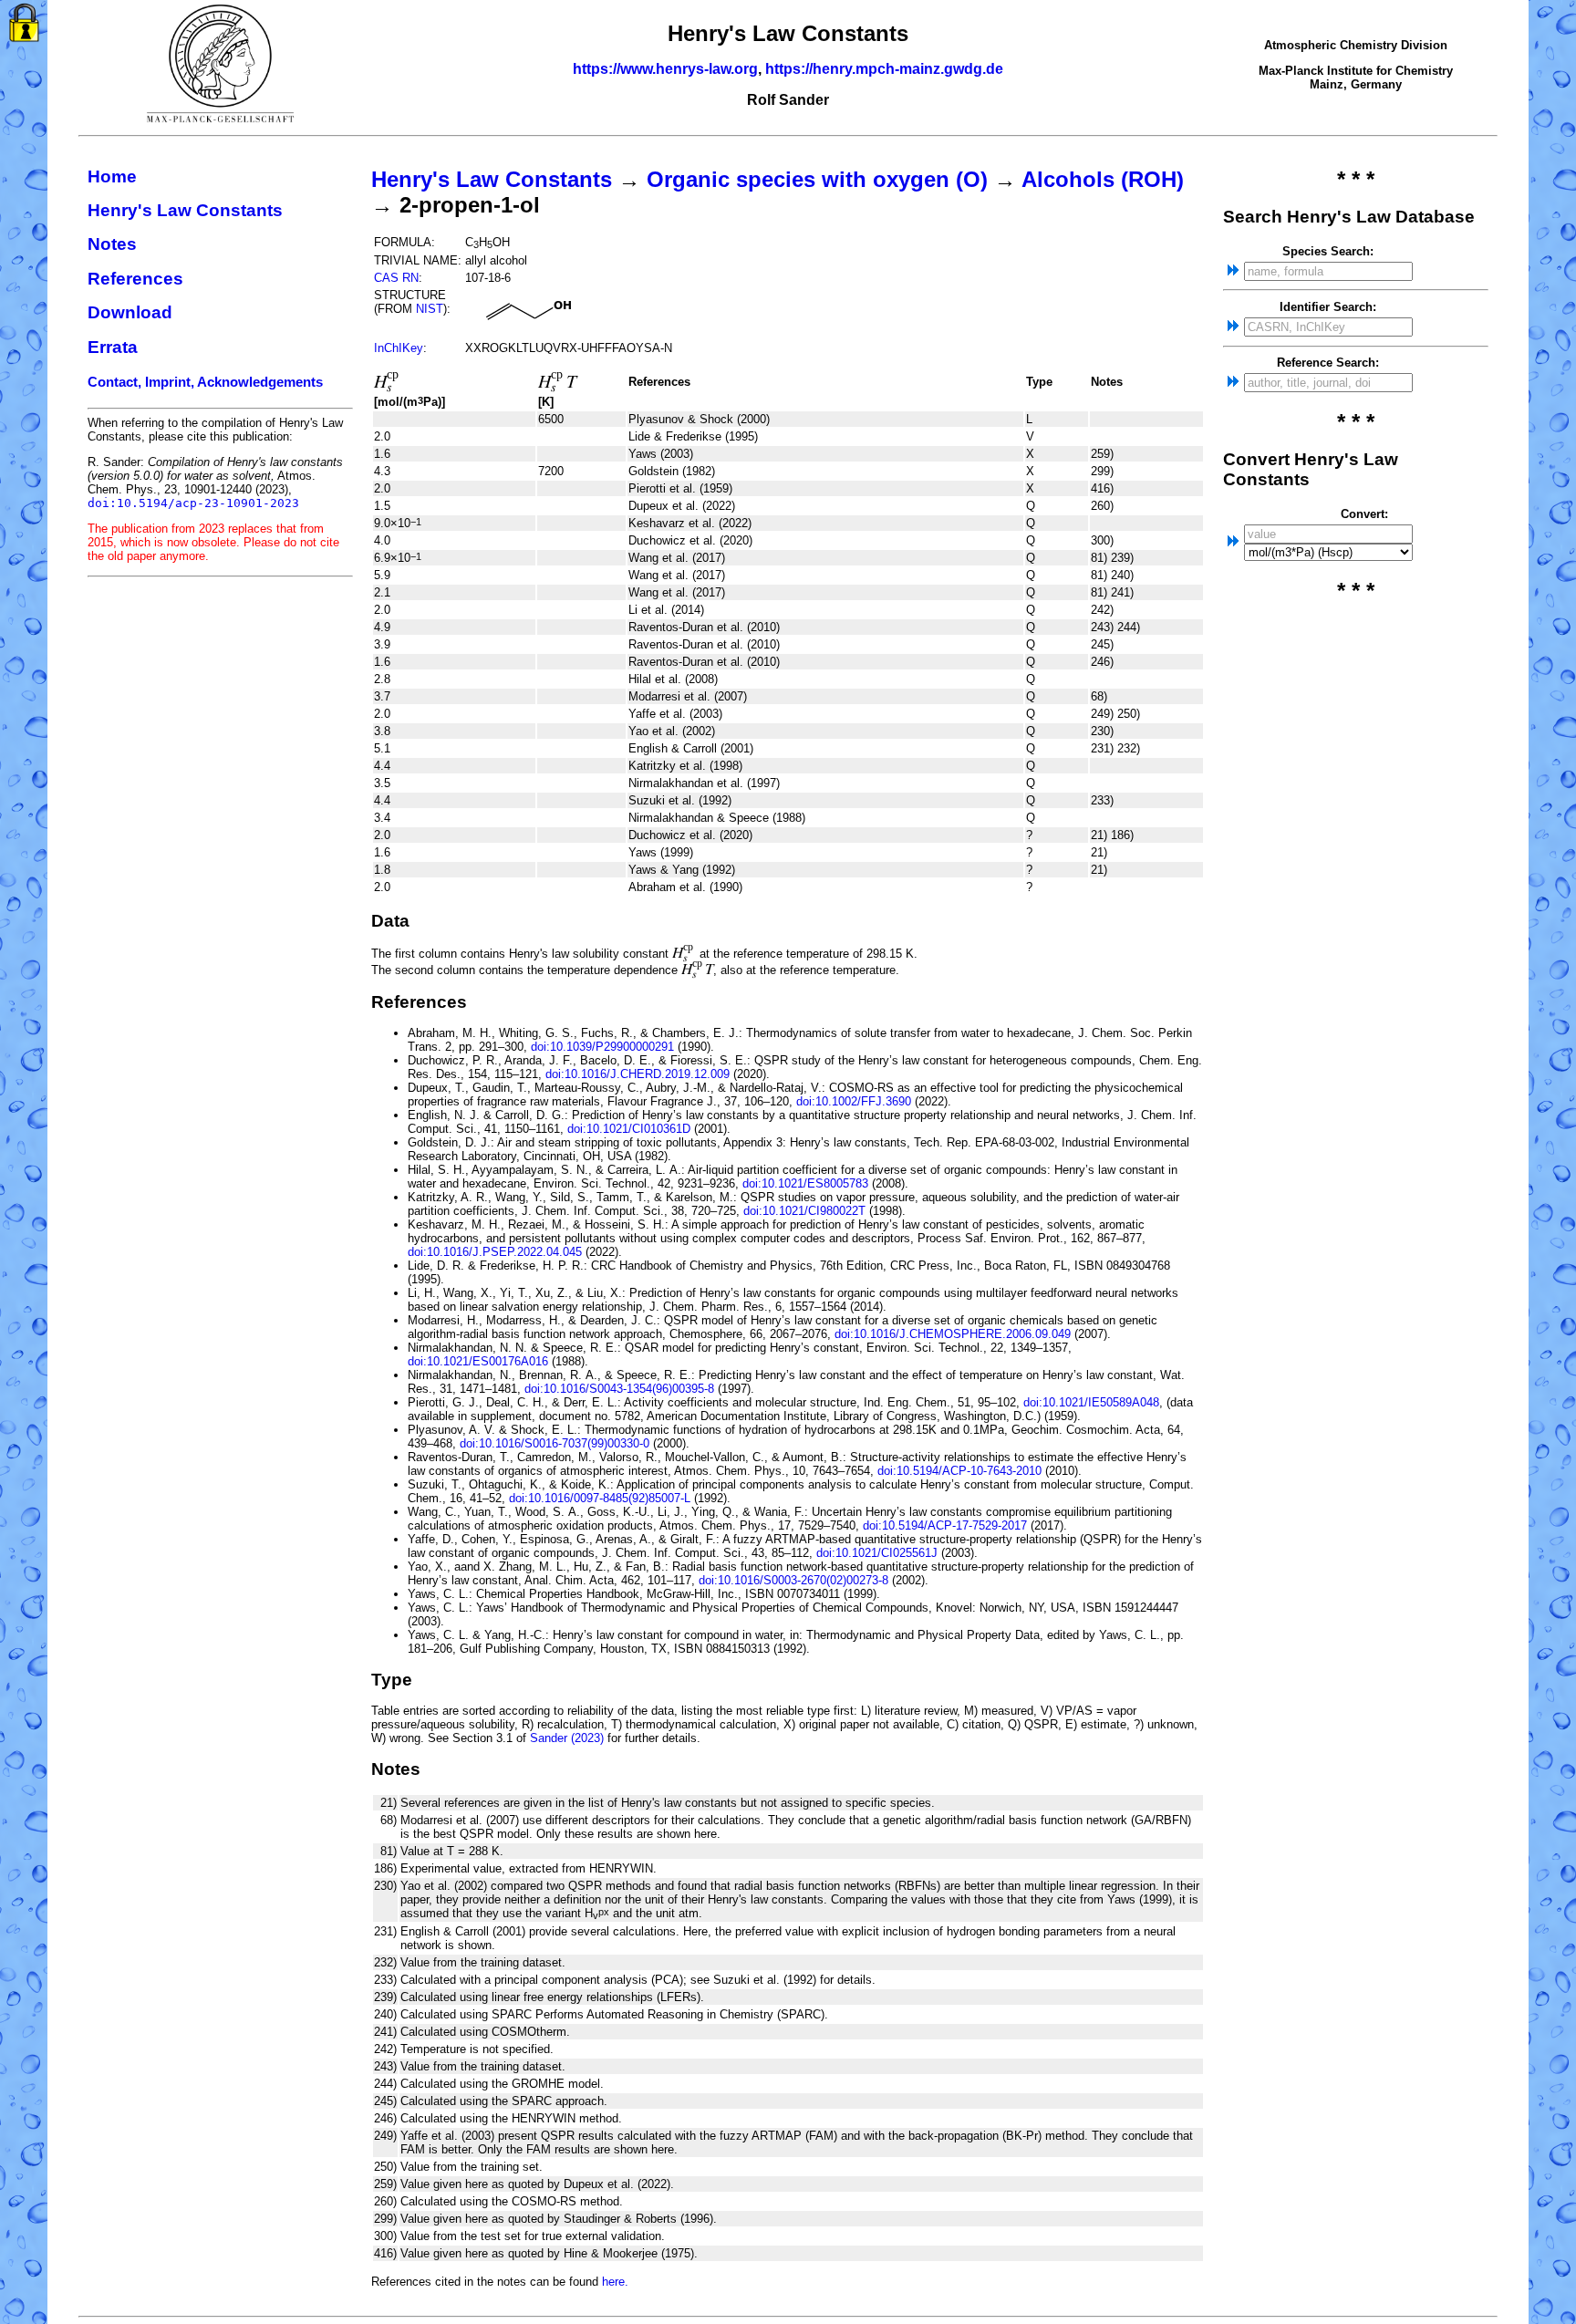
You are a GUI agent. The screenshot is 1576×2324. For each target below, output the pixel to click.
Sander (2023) (567, 1738)
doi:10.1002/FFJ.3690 (854, 1101)
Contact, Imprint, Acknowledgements (205, 382)
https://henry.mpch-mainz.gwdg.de (884, 69)
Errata (113, 347)
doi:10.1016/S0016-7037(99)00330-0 (555, 1443)
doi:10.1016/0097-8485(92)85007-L (600, 1498)
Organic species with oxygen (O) (817, 179)
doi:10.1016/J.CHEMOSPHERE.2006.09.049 (953, 1334)
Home (112, 176)
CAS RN (396, 278)
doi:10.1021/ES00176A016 (478, 1361)
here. (615, 2282)
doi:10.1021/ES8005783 (805, 1183)
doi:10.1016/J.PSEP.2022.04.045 (495, 1252)
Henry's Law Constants (185, 210)
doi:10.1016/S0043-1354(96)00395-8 (619, 1389)
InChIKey (399, 348)
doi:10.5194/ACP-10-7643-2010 (959, 1471)
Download (130, 312)
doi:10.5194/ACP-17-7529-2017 (945, 1525)
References (135, 279)
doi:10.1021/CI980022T (804, 1211)
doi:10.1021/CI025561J (877, 1553)
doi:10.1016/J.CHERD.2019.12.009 (638, 1074)
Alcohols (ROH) (1103, 179)
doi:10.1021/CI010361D (629, 1129)
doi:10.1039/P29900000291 (602, 1047)
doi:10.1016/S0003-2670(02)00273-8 (793, 1580)
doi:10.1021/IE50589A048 (1091, 1402)
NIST (430, 309)
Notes (112, 244)
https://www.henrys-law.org (665, 69)
